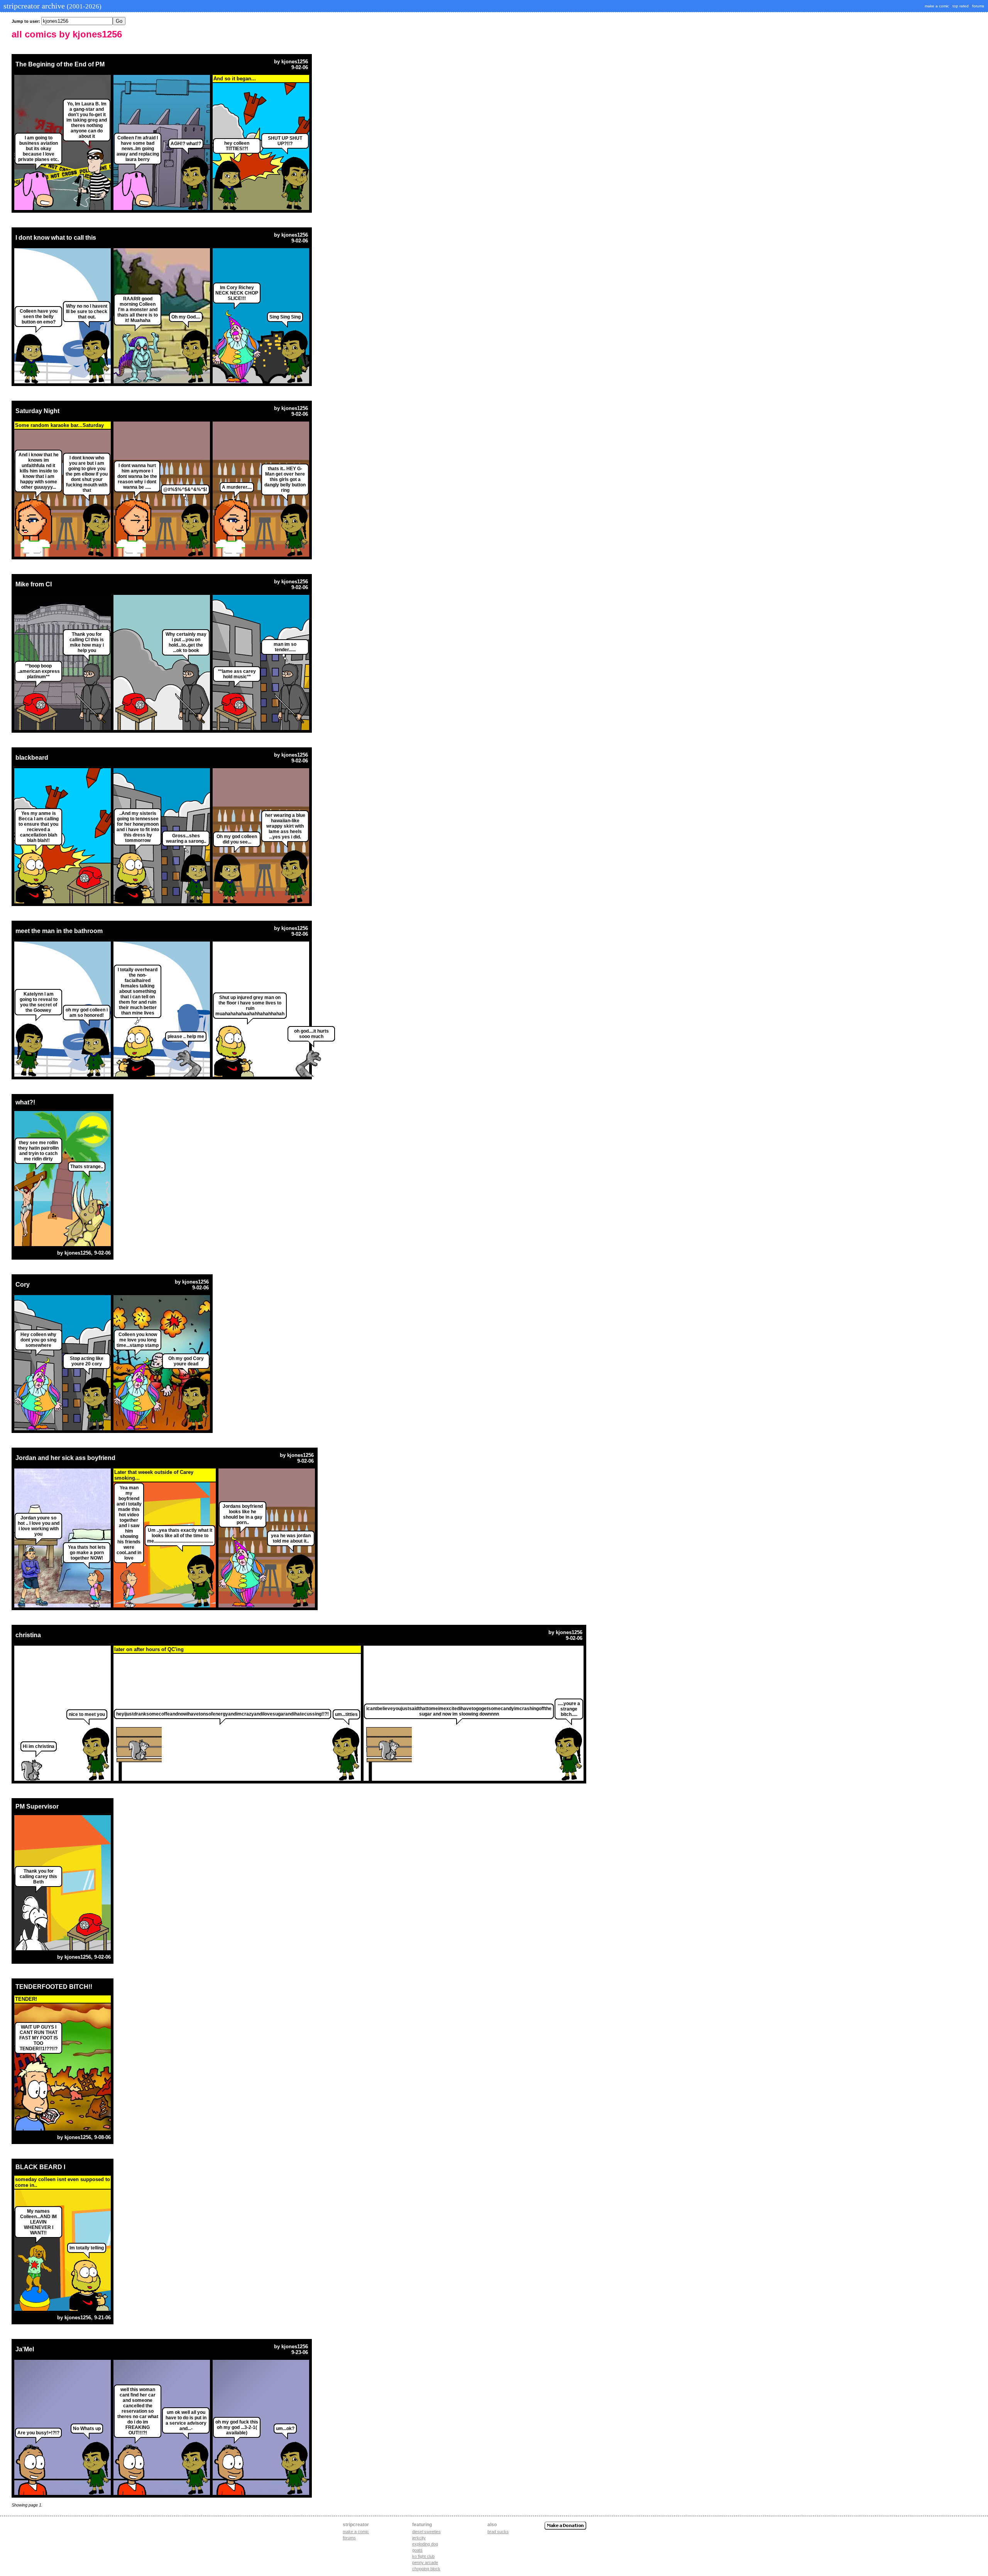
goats (417, 2550)
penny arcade (425, 2562)
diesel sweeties (426, 2532)
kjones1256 (295, 62)
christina (28, 1635)
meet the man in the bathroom (59, 931)
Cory (23, 1285)
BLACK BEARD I (40, 2167)
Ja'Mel (25, 2349)
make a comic (937, 6)
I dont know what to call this (56, 238)
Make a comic (356, 2532)
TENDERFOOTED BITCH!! (54, 1987)
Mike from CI (34, 584)
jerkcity (419, 2538)
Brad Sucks (498, 2532)
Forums (349, 2538)
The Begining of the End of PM (60, 64)
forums (978, 6)
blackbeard (32, 758)
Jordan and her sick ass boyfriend (65, 1458)
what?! (25, 1102)
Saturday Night (37, 411)
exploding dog (425, 2544)
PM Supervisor (37, 1806)
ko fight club (423, 2556)
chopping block (426, 2569)
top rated (961, 6)
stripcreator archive (52, 6)
